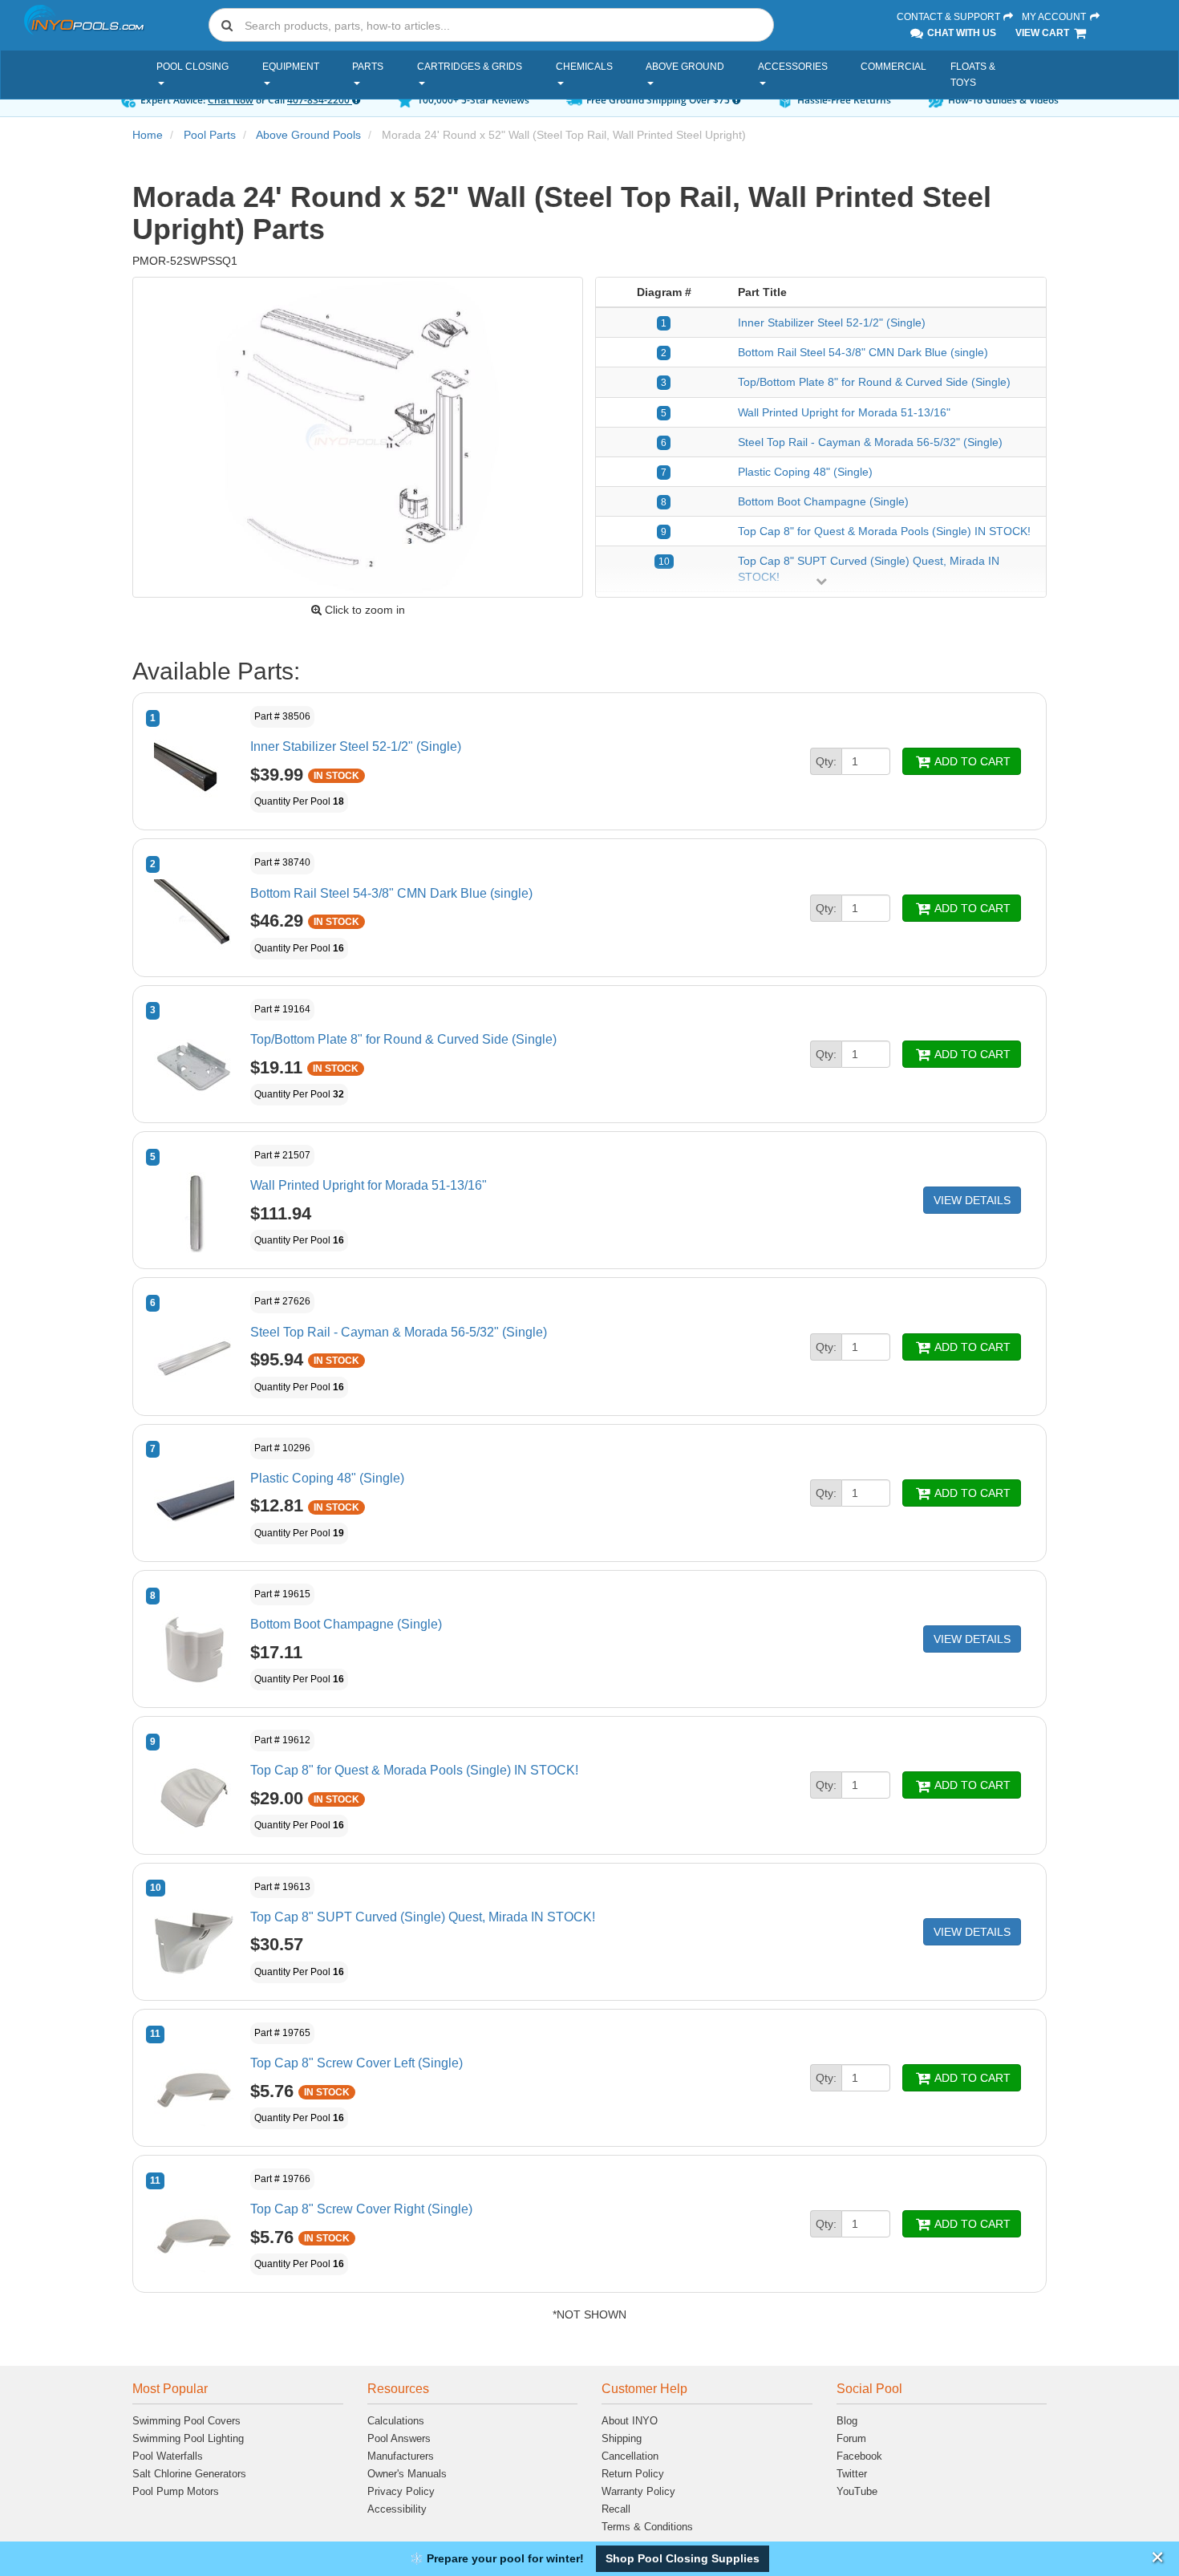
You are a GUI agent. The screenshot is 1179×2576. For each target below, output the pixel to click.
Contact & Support (950, 17)
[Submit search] (227, 25)
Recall (616, 2509)
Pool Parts (210, 135)
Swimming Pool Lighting (188, 2438)
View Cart (1043, 33)
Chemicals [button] (584, 67)
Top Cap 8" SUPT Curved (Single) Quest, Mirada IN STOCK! (423, 1917)
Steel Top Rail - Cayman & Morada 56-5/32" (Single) (870, 442)
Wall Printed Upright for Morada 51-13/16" (844, 412)
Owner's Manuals (407, 2474)
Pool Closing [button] (192, 67)
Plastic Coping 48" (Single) (805, 472)
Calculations (396, 2421)
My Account (1055, 17)
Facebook (859, 2456)
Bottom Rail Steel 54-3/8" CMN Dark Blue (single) (863, 352)
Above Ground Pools (308, 135)
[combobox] (491, 25)
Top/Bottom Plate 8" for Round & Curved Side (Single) (874, 382)
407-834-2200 (320, 100)
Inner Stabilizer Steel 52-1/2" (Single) (832, 323)
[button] (683, 2559)
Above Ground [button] (685, 67)
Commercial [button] (893, 67)
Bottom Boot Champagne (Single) (823, 501)
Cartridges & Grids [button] (470, 67)
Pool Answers (399, 2438)
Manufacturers (401, 2456)
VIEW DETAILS (972, 1200)
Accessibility (397, 2509)
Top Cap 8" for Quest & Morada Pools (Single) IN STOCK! (884, 531)
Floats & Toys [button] (973, 75)
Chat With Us (960, 33)
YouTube (857, 2491)
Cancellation (630, 2456)
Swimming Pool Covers (186, 2421)
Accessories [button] (793, 67)
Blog (847, 2421)
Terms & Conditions (647, 2527)
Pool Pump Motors (176, 2491)
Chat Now (231, 100)
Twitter (852, 2474)
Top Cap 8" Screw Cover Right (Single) (361, 2209)
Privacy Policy (401, 2491)
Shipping (622, 2438)
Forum (851, 2438)
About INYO (630, 2421)
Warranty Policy (638, 2491)
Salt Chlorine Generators (189, 2474)
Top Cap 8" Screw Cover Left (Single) (357, 2063)
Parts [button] (368, 67)
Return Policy (633, 2474)
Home (148, 135)
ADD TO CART (971, 761)
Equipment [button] (291, 67)
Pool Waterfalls (168, 2456)
